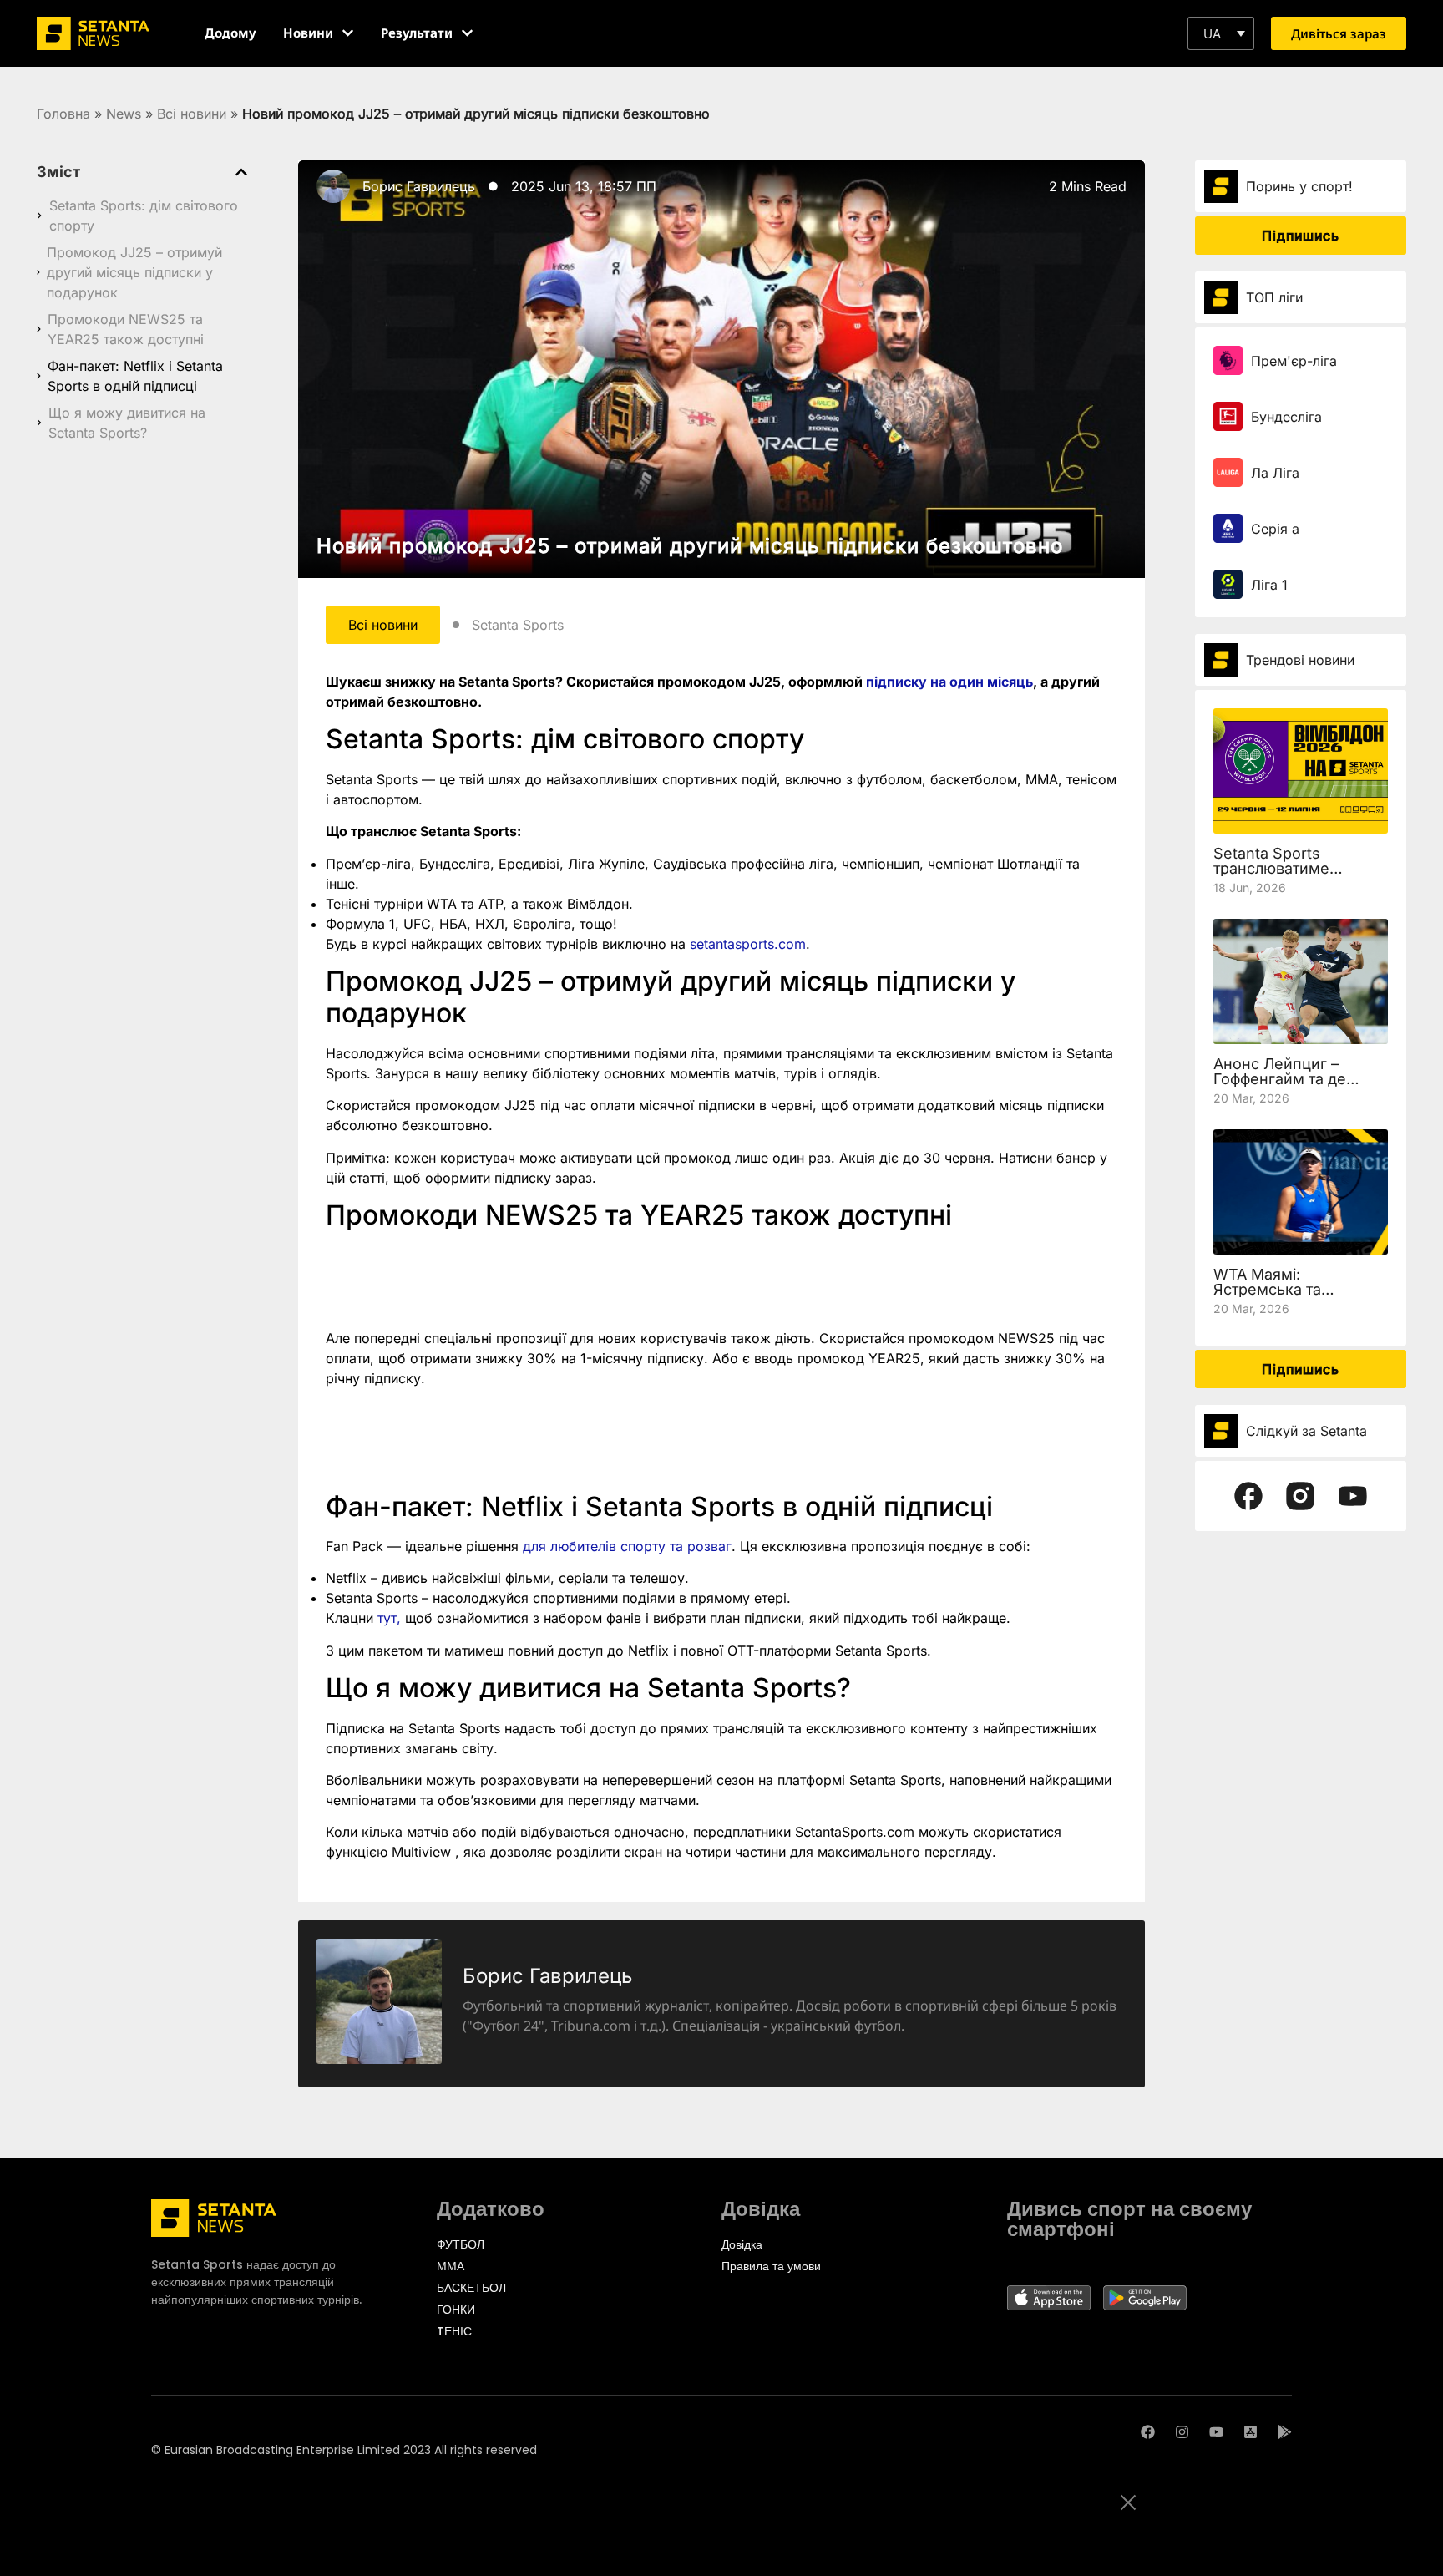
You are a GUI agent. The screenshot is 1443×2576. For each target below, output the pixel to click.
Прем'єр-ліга (1294, 361)
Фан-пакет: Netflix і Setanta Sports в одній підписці (135, 376)
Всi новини (192, 114)
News (124, 114)
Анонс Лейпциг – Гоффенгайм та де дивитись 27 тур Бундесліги (1280, 1086)
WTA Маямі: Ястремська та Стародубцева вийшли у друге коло (1297, 1297)
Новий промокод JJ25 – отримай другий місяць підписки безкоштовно (690, 546)
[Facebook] (1148, 2432)
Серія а (1275, 529)
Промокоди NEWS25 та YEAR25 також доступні (126, 329)
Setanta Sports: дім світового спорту (144, 216)
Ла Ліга (1275, 473)
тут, (389, 1618)
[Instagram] (1182, 2432)
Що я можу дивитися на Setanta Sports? (127, 423)
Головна (63, 114)
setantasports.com (748, 944)
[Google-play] (1285, 2432)
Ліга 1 (1269, 585)
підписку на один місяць (949, 682)
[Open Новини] (348, 33)
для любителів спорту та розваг (627, 1546)
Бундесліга (1286, 417)
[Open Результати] (467, 33)
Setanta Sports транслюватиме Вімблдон (1271, 868)
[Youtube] (1216, 2432)
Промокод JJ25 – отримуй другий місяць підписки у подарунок (134, 272)
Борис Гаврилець (419, 186)
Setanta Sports (518, 625)
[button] (1221, 33)
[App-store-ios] (1251, 2432)
